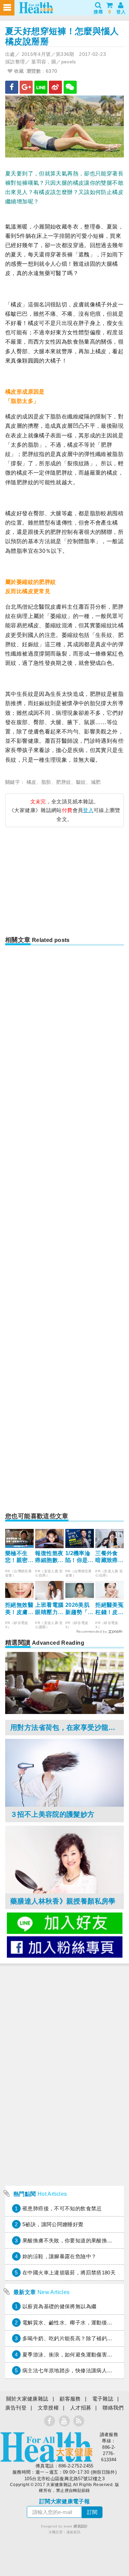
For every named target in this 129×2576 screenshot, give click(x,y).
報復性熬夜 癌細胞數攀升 (49, 1557)
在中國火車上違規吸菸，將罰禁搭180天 (69, 2273)
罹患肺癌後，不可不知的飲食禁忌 (62, 2208)
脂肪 (46, 782)
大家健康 (46, 2447)
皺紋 (81, 782)
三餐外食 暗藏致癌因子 (109, 1557)
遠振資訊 (74, 2532)
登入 (88, 810)
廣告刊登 (16, 2408)
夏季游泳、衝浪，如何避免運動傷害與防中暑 (75, 2355)
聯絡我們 (113, 2408)
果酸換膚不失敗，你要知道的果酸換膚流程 (73, 2240)
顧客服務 (70, 2399)
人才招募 (81, 2408)
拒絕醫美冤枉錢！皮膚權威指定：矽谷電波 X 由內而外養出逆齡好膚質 (109, 1609)
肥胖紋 (63, 782)
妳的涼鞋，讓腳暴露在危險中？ (59, 2256)
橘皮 (31, 782)
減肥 (96, 782)
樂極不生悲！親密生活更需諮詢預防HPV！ (19, 1557)
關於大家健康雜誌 (27, 2399)
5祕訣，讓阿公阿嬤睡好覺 (53, 2224)
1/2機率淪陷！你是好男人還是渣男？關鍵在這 (79, 1557)
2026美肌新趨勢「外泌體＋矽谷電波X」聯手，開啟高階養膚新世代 (79, 1609)
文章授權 (49, 2408)
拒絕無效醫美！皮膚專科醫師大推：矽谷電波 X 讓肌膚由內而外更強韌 (19, 1609)
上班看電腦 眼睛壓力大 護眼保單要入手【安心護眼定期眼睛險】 (49, 1609)
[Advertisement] (65, 884)
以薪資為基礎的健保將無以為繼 (59, 2306)
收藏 (18, 71)
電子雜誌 (103, 2399)
